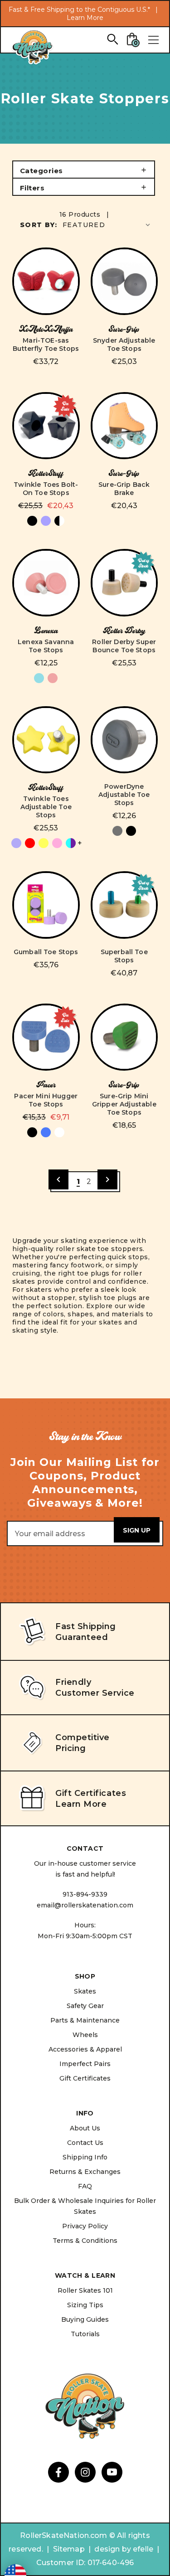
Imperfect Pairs (85, 2064)
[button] (84, 170)
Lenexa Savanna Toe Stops (46, 646)
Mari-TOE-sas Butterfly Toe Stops (46, 344)
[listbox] (107, 225)
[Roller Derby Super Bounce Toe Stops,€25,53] (124, 583)
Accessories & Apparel (85, 2049)
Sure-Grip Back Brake (124, 489)
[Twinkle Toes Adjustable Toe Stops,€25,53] (46, 740)
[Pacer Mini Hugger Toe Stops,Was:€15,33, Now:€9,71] (46, 1037)
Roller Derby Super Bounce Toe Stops (124, 646)
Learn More (85, 18)
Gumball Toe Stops (46, 952)
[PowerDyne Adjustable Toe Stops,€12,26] (124, 740)
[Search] (112, 39)
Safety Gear (85, 2006)
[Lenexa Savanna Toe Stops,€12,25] (46, 583)
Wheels (85, 2035)
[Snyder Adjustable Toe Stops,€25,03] (124, 281)
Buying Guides (85, 2319)
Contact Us (85, 2143)
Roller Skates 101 (85, 2290)
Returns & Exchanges (85, 2172)
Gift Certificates (85, 2078)
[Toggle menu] (153, 40)
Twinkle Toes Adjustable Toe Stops (46, 807)
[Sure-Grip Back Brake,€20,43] (124, 426)
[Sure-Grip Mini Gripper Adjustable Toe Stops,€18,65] (124, 1037)
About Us (85, 2128)
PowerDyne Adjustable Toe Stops (124, 795)
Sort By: (39, 225)
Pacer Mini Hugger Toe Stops (46, 1100)
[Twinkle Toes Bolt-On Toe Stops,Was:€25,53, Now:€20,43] (46, 426)
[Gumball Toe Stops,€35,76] (46, 905)
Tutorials (85, 2334)
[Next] (107, 1179)
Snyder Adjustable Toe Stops (124, 344)
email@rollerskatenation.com (85, 1905)
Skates (85, 1991)
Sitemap (69, 2549)
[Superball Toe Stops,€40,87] (124, 905)
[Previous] (58, 1179)
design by (112, 2549)
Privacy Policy (85, 2226)
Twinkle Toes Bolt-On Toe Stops (46, 489)
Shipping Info (85, 2157)
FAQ (85, 2186)
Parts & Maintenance (85, 2020)
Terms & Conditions (85, 2241)
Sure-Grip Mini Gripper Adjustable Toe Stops (124, 1104)
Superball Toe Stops (124, 956)
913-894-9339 (85, 1894)
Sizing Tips (85, 2305)
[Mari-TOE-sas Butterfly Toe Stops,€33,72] (46, 281)
